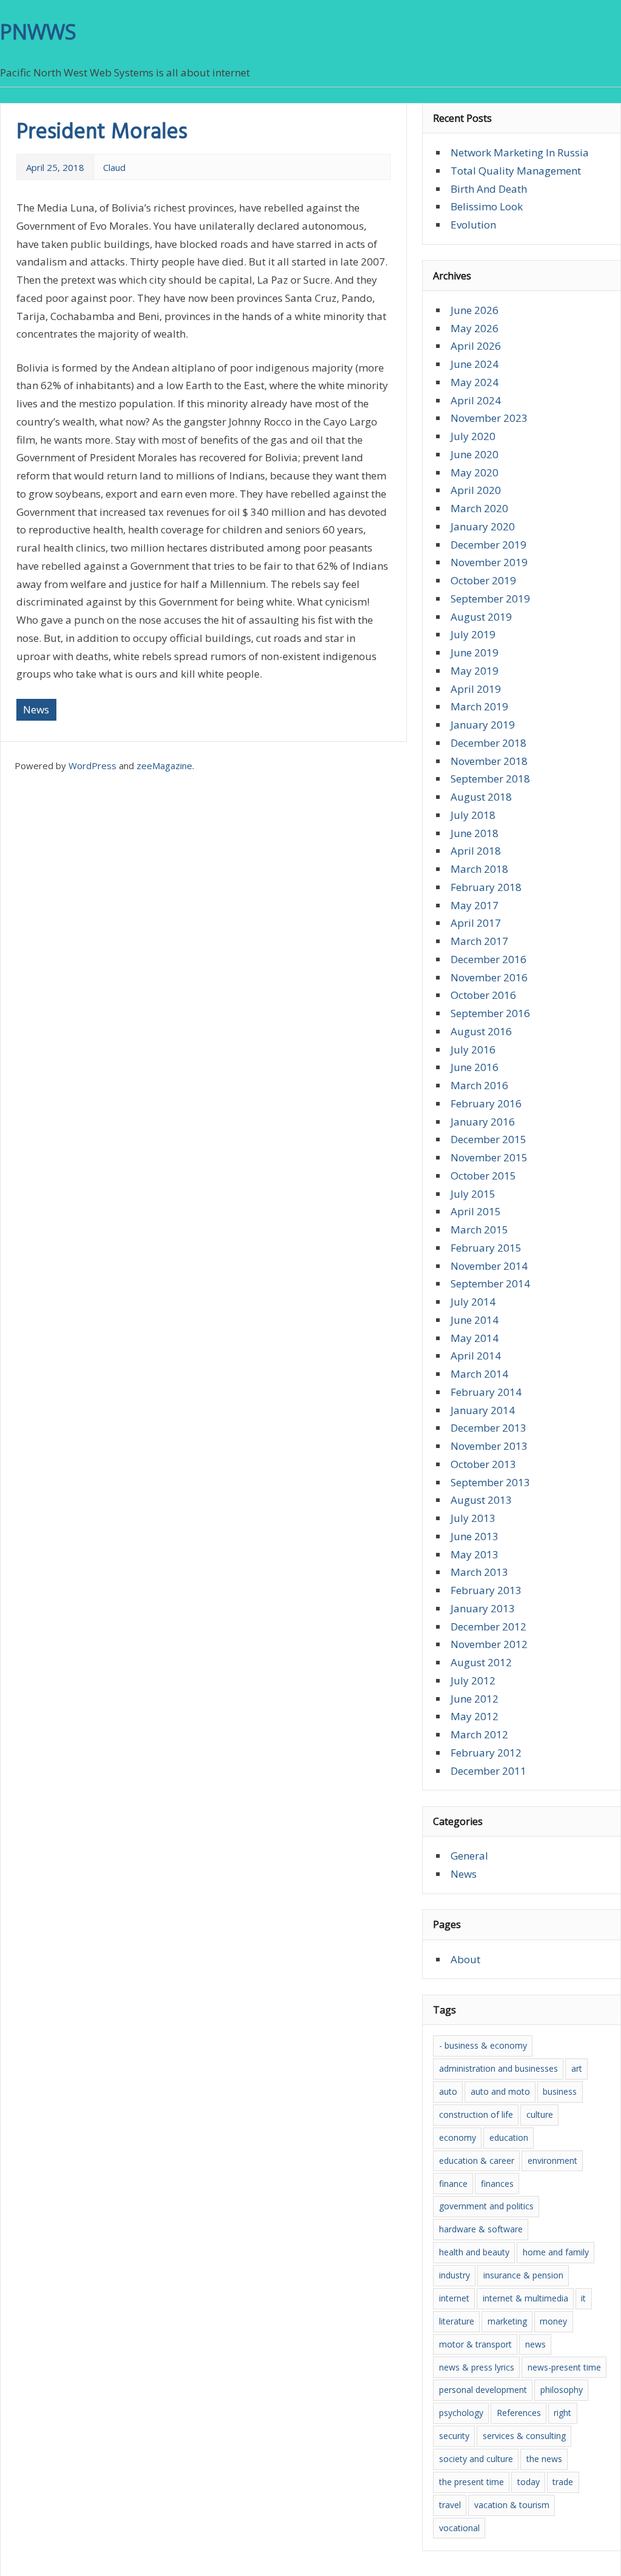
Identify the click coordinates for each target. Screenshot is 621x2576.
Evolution (473, 225)
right (562, 2413)
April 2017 (476, 923)
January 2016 (483, 1122)
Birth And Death (489, 189)
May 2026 (475, 328)
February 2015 (486, 1248)
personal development (483, 2390)
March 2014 (479, 1374)
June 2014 (475, 1320)
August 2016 (481, 1031)
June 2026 (475, 310)
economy (458, 2137)
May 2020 (475, 472)
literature (457, 2321)
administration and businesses (498, 2068)
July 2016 (473, 1049)
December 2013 (488, 1428)
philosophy (562, 2390)
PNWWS (38, 32)
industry (455, 2275)
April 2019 (476, 689)
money (553, 2321)
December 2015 (488, 1139)
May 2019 (475, 671)
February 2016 (486, 1103)
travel (450, 2505)
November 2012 (489, 1644)
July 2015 (473, 1194)
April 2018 (476, 851)
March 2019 (479, 706)
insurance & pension (523, 2275)
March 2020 (479, 508)
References (519, 2413)
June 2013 (475, 1536)
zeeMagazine (164, 766)
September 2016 (490, 1013)
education (509, 2137)
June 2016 (475, 1067)
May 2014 (475, 1338)
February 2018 (486, 887)
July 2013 (473, 1518)
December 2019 (488, 545)
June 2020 (475, 454)
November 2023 (489, 418)
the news (544, 2459)
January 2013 (483, 1608)
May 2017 (475, 905)
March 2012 (479, 1734)
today (529, 2482)
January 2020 (483, 526)
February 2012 (486, 1753)
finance (453, 2184)
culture (540, 2114)
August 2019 (481, 617)
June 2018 (475, 833)
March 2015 (479, 1230)
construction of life (476, 2114)
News (36, 709)
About (465, 1959)
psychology (461, 2413)
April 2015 (476, 1211)
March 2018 (479, 869)
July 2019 (473, 634)
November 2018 (489, 761)
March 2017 (479, 941)
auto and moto (500, 2091)
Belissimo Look (487, 206)
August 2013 (481, 1500)
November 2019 (489, 562)
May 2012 (475, 1716)
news (535, 2344)
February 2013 (486, 1590)
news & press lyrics (477, 2367)
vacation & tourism (512, 2505)
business (560, 2091)
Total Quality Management (516, 171)
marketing (507, 2321)
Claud (114, 167)
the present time (472, 2482)
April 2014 (476, 1356)
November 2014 (489, 1266)
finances (497, 2184)
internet (454, 2298)
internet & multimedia (525, 2298)
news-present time (564, 2367)
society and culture (476, 2459)
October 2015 (483, 1176)
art (577, 2068)
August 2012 (481, 1662)
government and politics (486, 2206)
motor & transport (475, 2344)
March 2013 (479, 1572)
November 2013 (489, 1446)
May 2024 (475, 382)
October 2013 (483, 1464)
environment (552, 2161)
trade (563, 2482)
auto (448, 2091)
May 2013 (475, 1554)
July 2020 (473, 436)
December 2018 (488, 743)
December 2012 (488, 1627)
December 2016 (488, 959)
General (469, 1856)
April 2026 (476, 346)
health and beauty (474, 2252)
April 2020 (476, 490)
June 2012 (475, 1699)
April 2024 (476, 400)
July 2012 (473, 1680)
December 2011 (488, 1771)
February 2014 (486, 1392)
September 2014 (490, 1283)
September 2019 (490, 599)
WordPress (92, 766)
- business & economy (483, 2045)
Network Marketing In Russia (520, 152)
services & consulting (524, 2436)
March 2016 (479, 1085)
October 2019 (483, 580)
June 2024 (475, 364)
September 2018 (490, 779)
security (454, 2436)
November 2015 (489, 1157)
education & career (477, 2161)
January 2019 (483, 725)
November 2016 (489, 977)
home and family (556, 2252)
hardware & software (481, 2229)
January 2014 (483, 1410)
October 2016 (483, 995)
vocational (459, 2528)
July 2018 (473, 815)
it (583, 2298)
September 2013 (490, 1482)
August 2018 (481, 797)
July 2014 (473, 1302)
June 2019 (475, 652)
